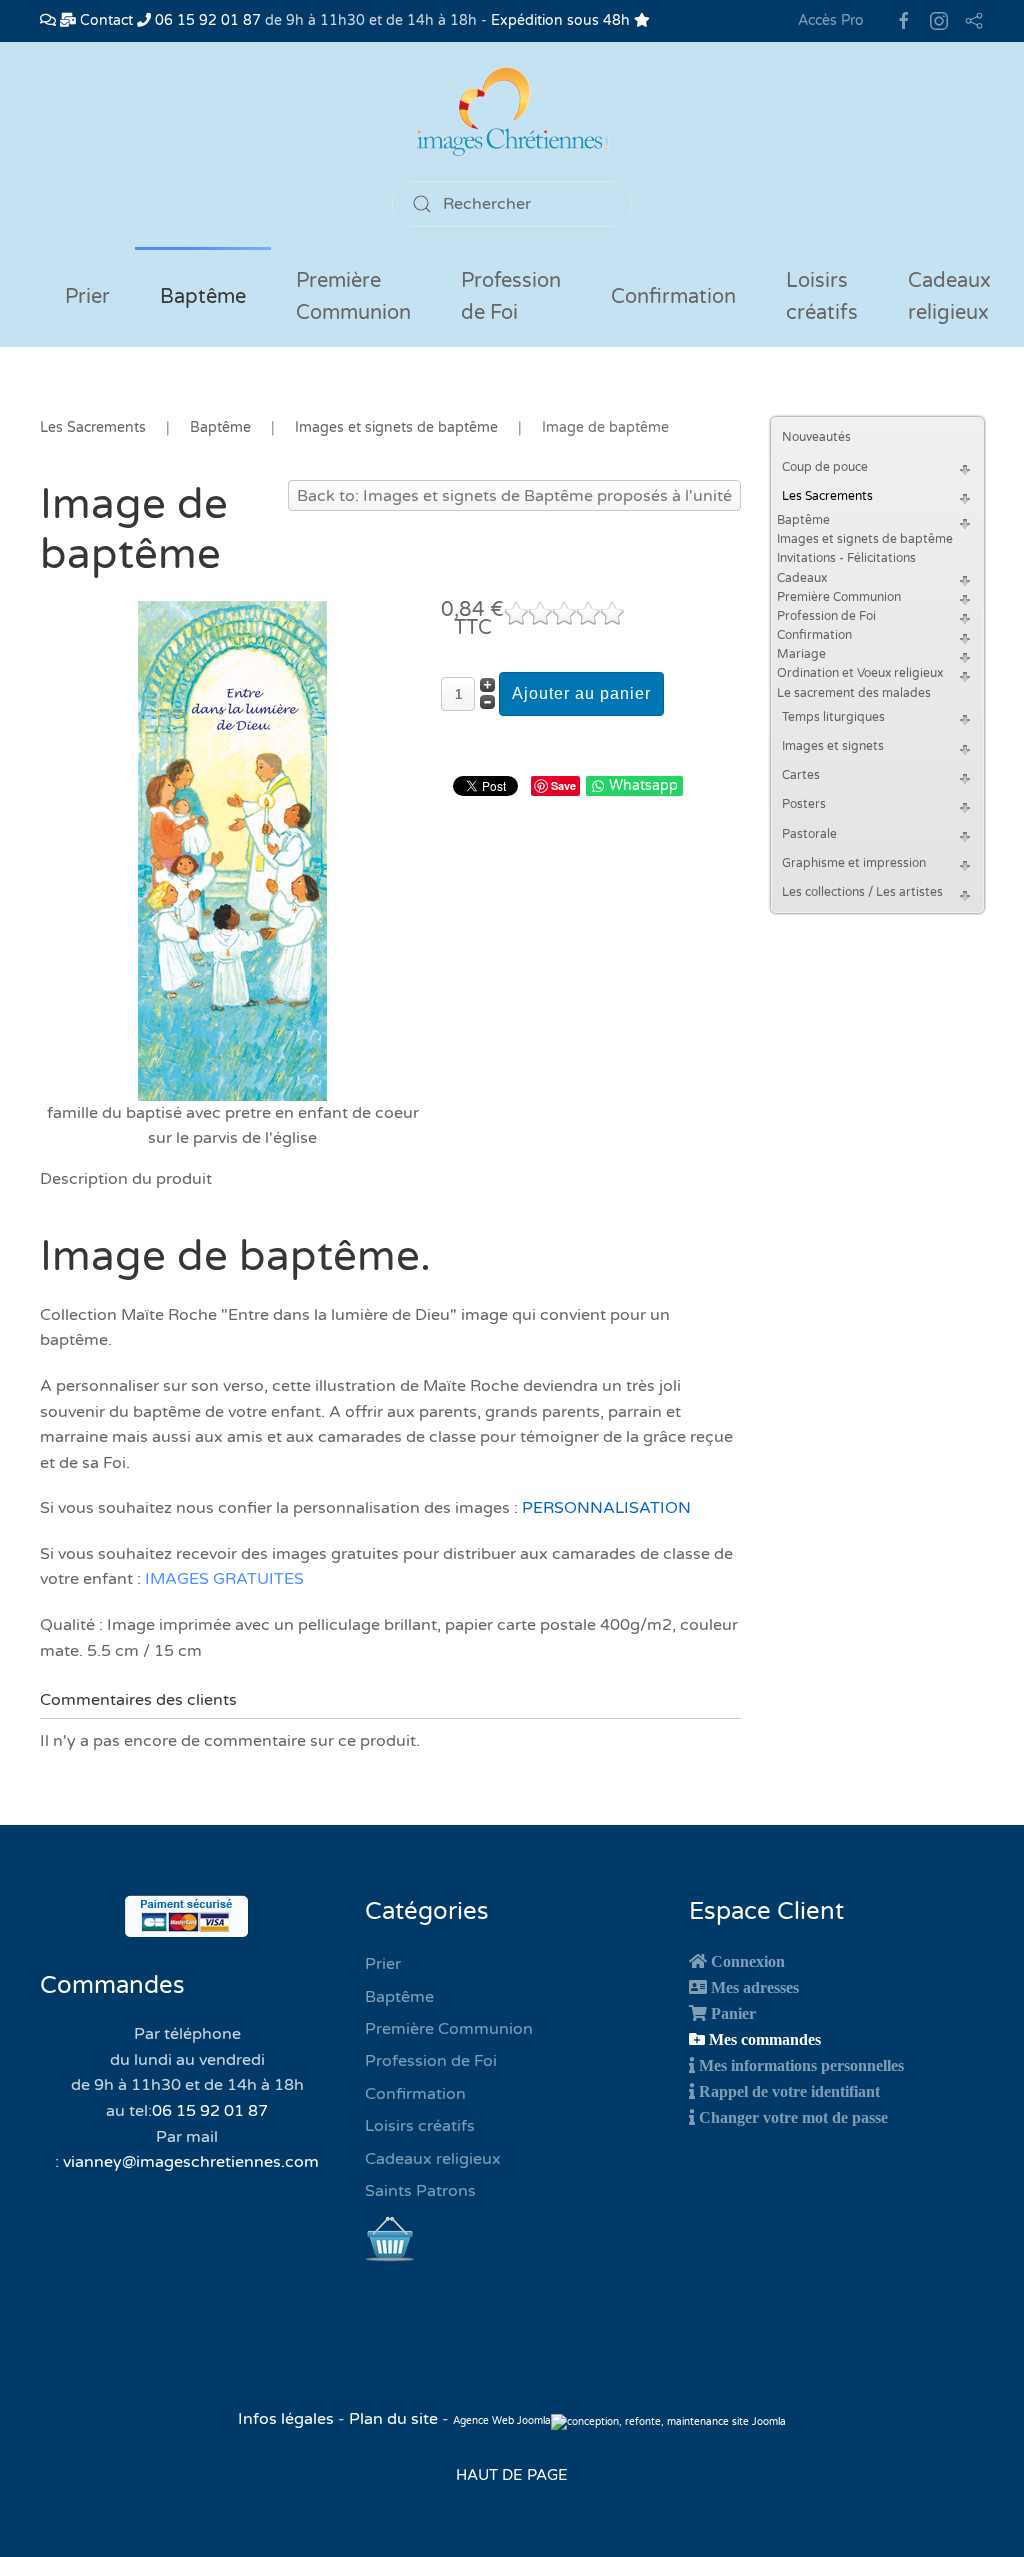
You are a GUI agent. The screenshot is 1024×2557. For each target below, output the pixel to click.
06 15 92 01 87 (206, 20)
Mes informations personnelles (801, 2065)
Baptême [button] (203, 297)
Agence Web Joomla (502, 2421)
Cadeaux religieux (433, 2159)
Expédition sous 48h (562, 20)
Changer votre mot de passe (793, 2117)
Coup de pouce (825, 467)
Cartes (801, 775)
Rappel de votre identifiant (789, 2091)
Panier (733, 2013)
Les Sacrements (827, 496)
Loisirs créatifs (420, 2126)
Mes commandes (765, 2039)
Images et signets (833, 746)
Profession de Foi (826, 616)
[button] (968, 467)
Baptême (803, 520)
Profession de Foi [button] (511, 297)
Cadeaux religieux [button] (949, 297)
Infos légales (288, 2419)
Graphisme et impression (854, 863)
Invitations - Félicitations (846, 558)
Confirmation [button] (673, 297)
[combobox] (512, 204)
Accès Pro (831, 20)
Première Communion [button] (353, 297)
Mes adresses (755, 1987)
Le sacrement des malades (854, 693)
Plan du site (393, 2419)
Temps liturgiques (833, 717)
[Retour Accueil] (512, 111)
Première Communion (839, 597)
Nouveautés (816, 437)
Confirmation (814, 635)
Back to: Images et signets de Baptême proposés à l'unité (514, 496)
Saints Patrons (420, 2191)
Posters (804, 804)
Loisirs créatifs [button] (822, 297)
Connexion (748, 1961)
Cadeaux (802, 578)
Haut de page (512, 2475)
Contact (104, 20)
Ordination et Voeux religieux (860, 673)
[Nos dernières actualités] (48, 20)
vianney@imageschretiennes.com (191, 2162)
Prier (87, 297)
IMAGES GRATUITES (224, 1579)
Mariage (801, 654)
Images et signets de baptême (865, 539)
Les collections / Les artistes (862, 892)
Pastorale (809, 834)
